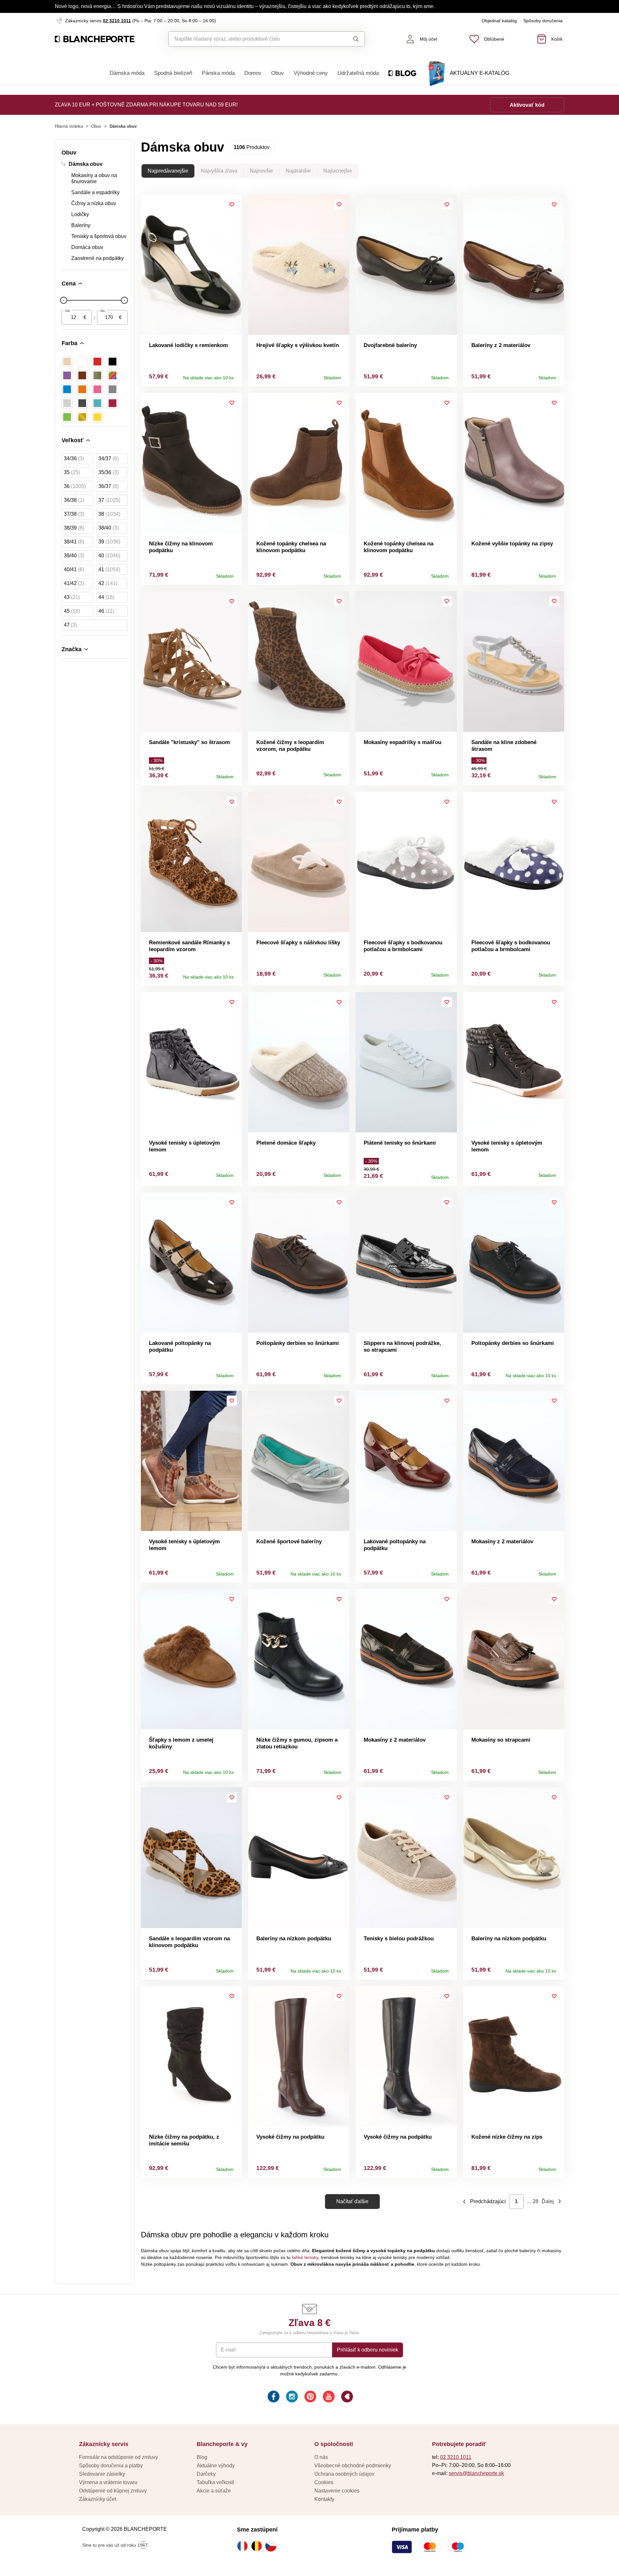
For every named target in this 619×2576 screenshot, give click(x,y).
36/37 (108, 486)
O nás (321, 2457)
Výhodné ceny (311, 73)
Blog (202, 2457)
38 (109, 514)
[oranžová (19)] (82, 389)
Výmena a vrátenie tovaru (108, 2482)
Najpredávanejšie (168, 171)
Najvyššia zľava (219, 171)
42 (108, 583)
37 (109, 500)
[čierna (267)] (113, 362)
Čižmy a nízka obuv (94, 203)
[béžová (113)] (67, 362)
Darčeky (206, 2474)
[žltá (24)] (97, 417)
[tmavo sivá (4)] (82, 403)
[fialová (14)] (67, 375)
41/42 (74, 583)
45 (72, 611)
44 (106, 597)
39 (109, 542)
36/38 (74, 500)
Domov (253, 73)
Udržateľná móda (358, 73)
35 (72, 472)
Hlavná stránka (69, 126)
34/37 (108, 458)
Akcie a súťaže (214, 2491)
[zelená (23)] (67, 417)
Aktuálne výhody (216, 2466)
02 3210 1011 (117, 21)
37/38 (74, 514)
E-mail (228, 2350)
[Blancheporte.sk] (95, 39)
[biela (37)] (82, 362)
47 (70, 625)
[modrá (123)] (67, 389)
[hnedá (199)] (82, 375)
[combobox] (252, 39)
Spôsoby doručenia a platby (111, 2466)
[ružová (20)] (97, 389)
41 (109, 569)
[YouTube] (328, 2397)
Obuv (278, 73)
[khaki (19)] (97, 375)
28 (535, 2201)
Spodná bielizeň (173, 73)
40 (109, 556)
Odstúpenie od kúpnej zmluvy (113, 2491)
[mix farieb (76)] (113, 375)
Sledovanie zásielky (102, 2474)
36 (75, 486)
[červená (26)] (97, 362)
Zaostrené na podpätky (98, 258)
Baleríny (81, 225)
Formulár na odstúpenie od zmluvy (118, 2457)
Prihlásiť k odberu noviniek (368, 2350)
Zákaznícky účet (98, 2499)
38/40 (108, 528)
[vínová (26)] (113, 403)
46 (106, 611)
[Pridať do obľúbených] (232, 204)
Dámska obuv (86, 164)
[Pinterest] (310, 2397)
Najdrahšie (298, 171)
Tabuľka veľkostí (215, 2482)
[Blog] (346, 2397)
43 (72, 597)
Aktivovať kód (527, 105)
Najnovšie (261, 171)
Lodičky (80, 214)
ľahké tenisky (305, 2257)
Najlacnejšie (338, 171)
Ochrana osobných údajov (344, 2474)
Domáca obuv (87, 247)
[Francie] (244, 2546)
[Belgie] (258, 2546)
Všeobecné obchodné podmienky (353, 2466)
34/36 (74, 458)
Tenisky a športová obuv (99, 236)
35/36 (108, 472)
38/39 (74, 528)
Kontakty (324, 2499)
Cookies (324, 2482)
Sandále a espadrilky (95, 192)
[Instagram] (291, 2397)
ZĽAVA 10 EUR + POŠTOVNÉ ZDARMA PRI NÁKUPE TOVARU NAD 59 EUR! (146, 105)
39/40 (74, 556)
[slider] (64, 300)
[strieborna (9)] (67, 403)
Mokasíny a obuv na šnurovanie (94, 178)
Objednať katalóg (499, 21)
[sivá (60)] (113, 389)
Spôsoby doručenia (543, 21)
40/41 (74, 569)
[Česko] (272, 2546)
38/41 (74, 542)
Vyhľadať (350, 39)
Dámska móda (127, 73)
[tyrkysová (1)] (97, 403)
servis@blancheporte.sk (476, 2473)
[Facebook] (273, 2397)
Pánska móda (218, 73)
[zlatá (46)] (82, 417)
